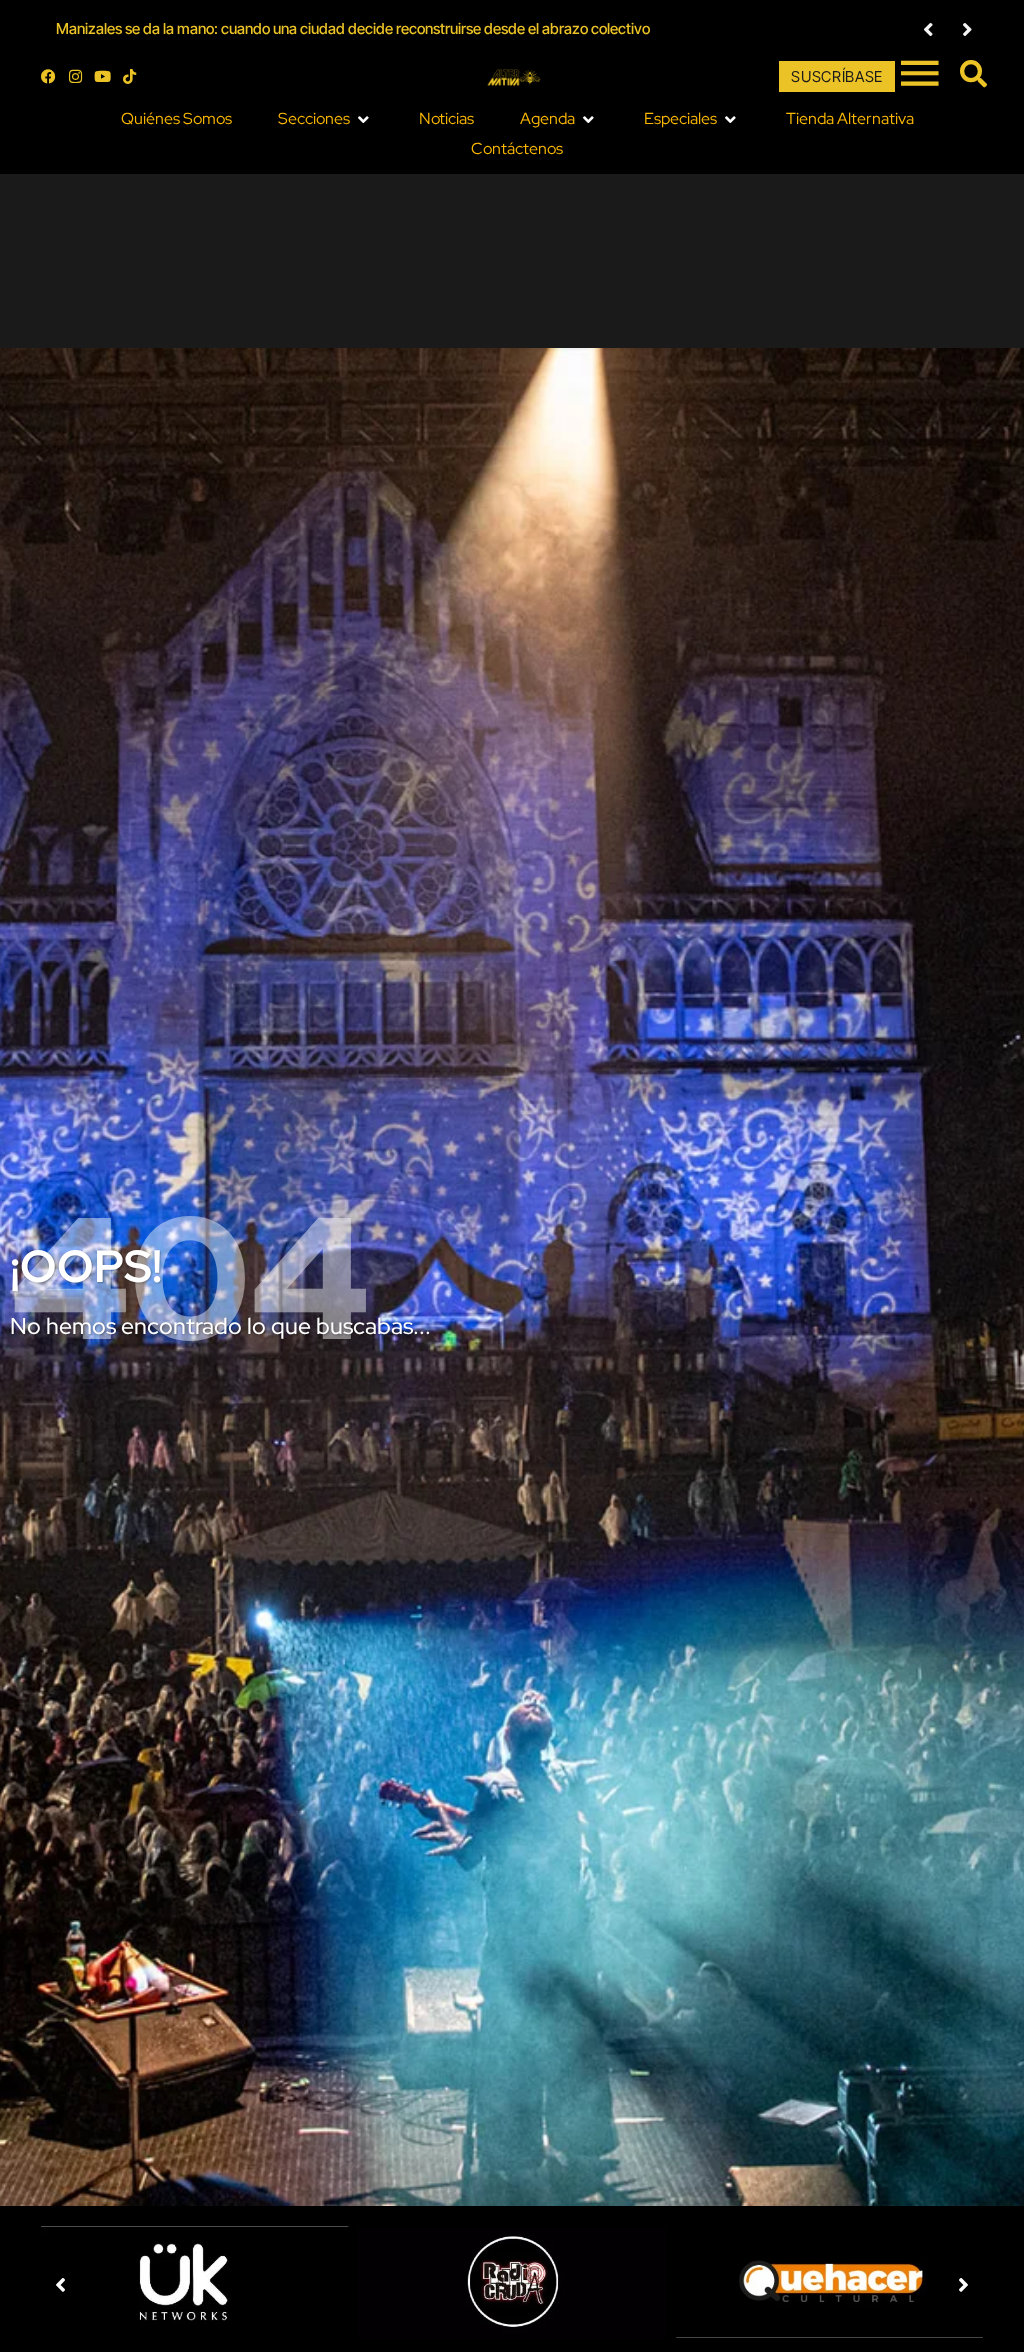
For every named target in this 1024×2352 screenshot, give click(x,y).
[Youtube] (102, 76)
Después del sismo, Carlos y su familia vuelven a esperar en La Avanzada (290, 28)
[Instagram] (75, 76)
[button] (928, 29)
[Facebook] (48, 76)
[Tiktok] (129, 76)
